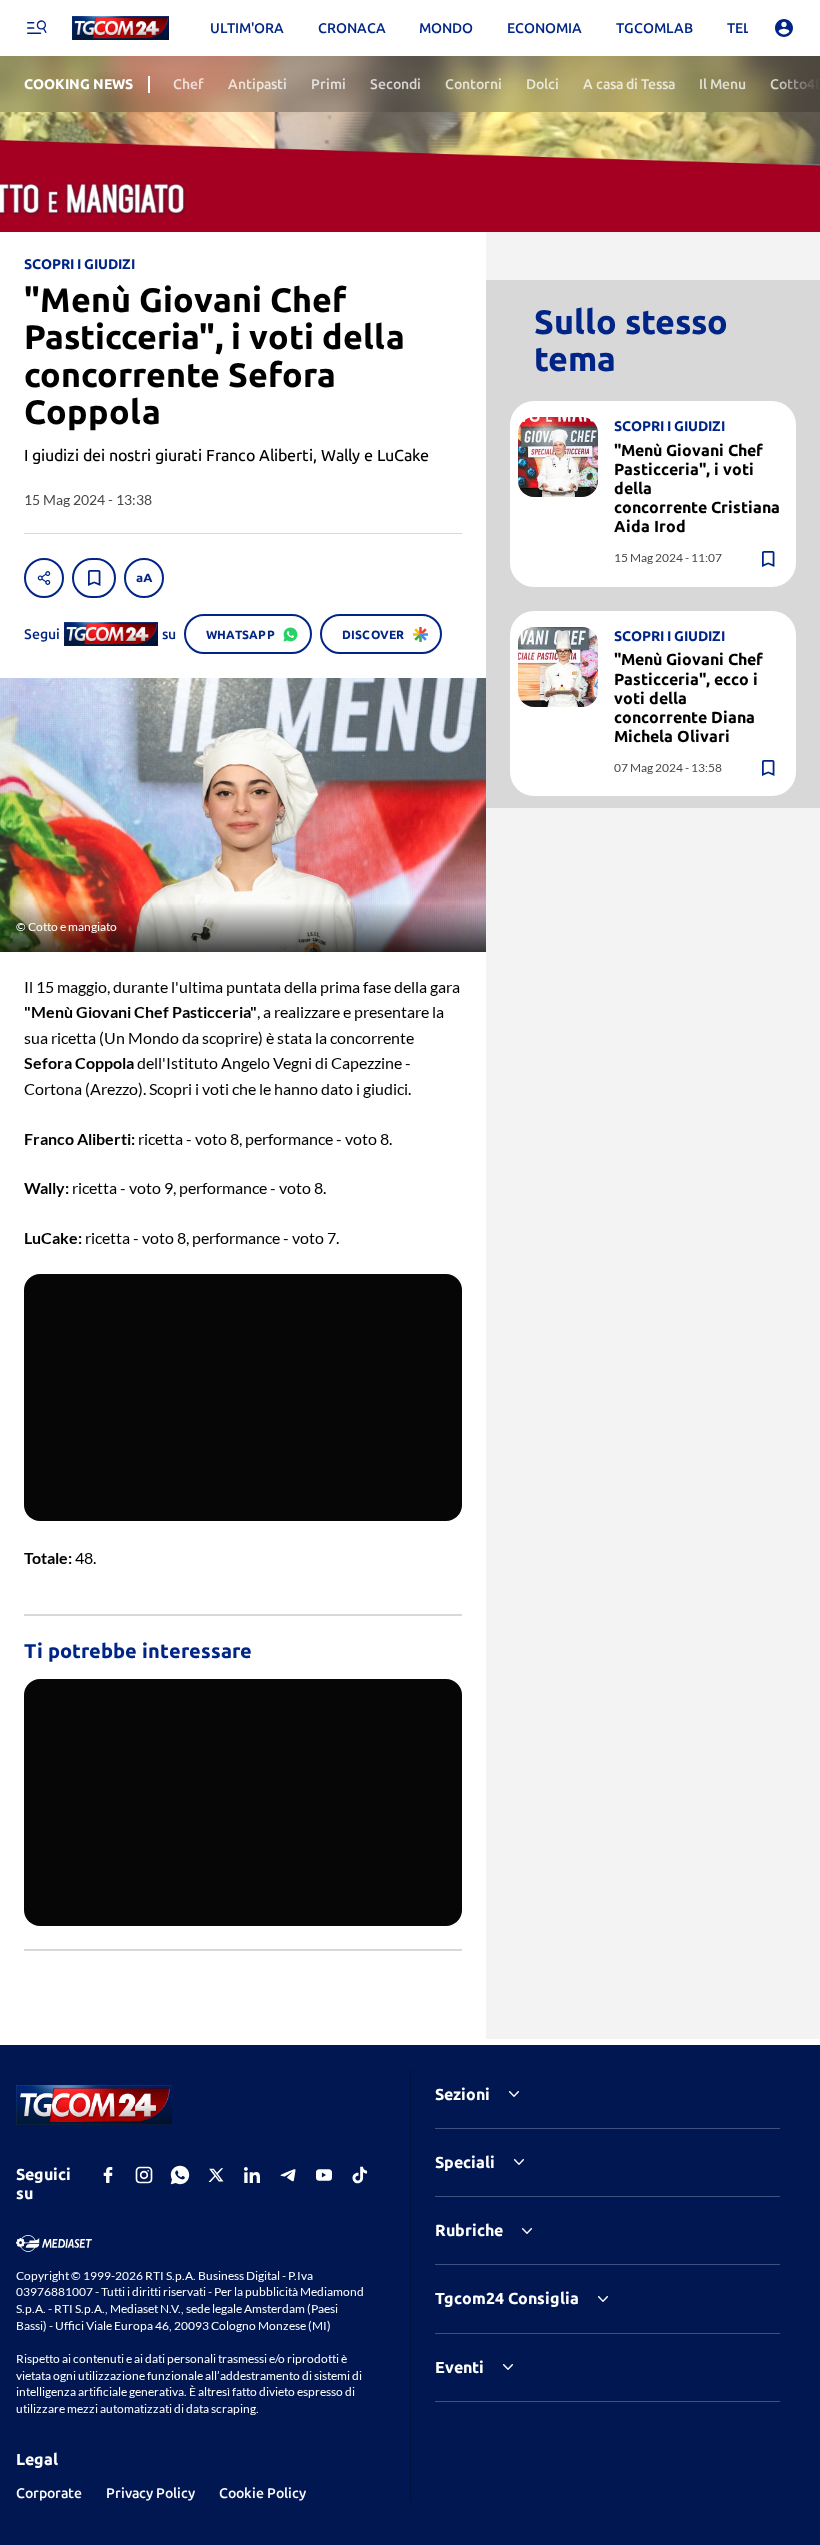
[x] (216, 2175)
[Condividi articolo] (44, 578)
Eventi (459, 2367)
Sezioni (462, 2094)
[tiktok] (360, 2175)
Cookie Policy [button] (262, 2493)
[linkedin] (252, 2175)
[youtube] (324, 2175)
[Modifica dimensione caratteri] (144, 578)
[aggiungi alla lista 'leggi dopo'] (94, 578)
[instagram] (144, 2175)
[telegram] (288, 2175)
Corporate (49, 2493)
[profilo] (784, 28)
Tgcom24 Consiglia (507, 2298)
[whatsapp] (180, 2175)
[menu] (36, 28)
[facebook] (108, 2175)
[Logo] (120, 28)
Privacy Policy (150, 2493)
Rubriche (469, 2230)
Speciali (465, 2162)
